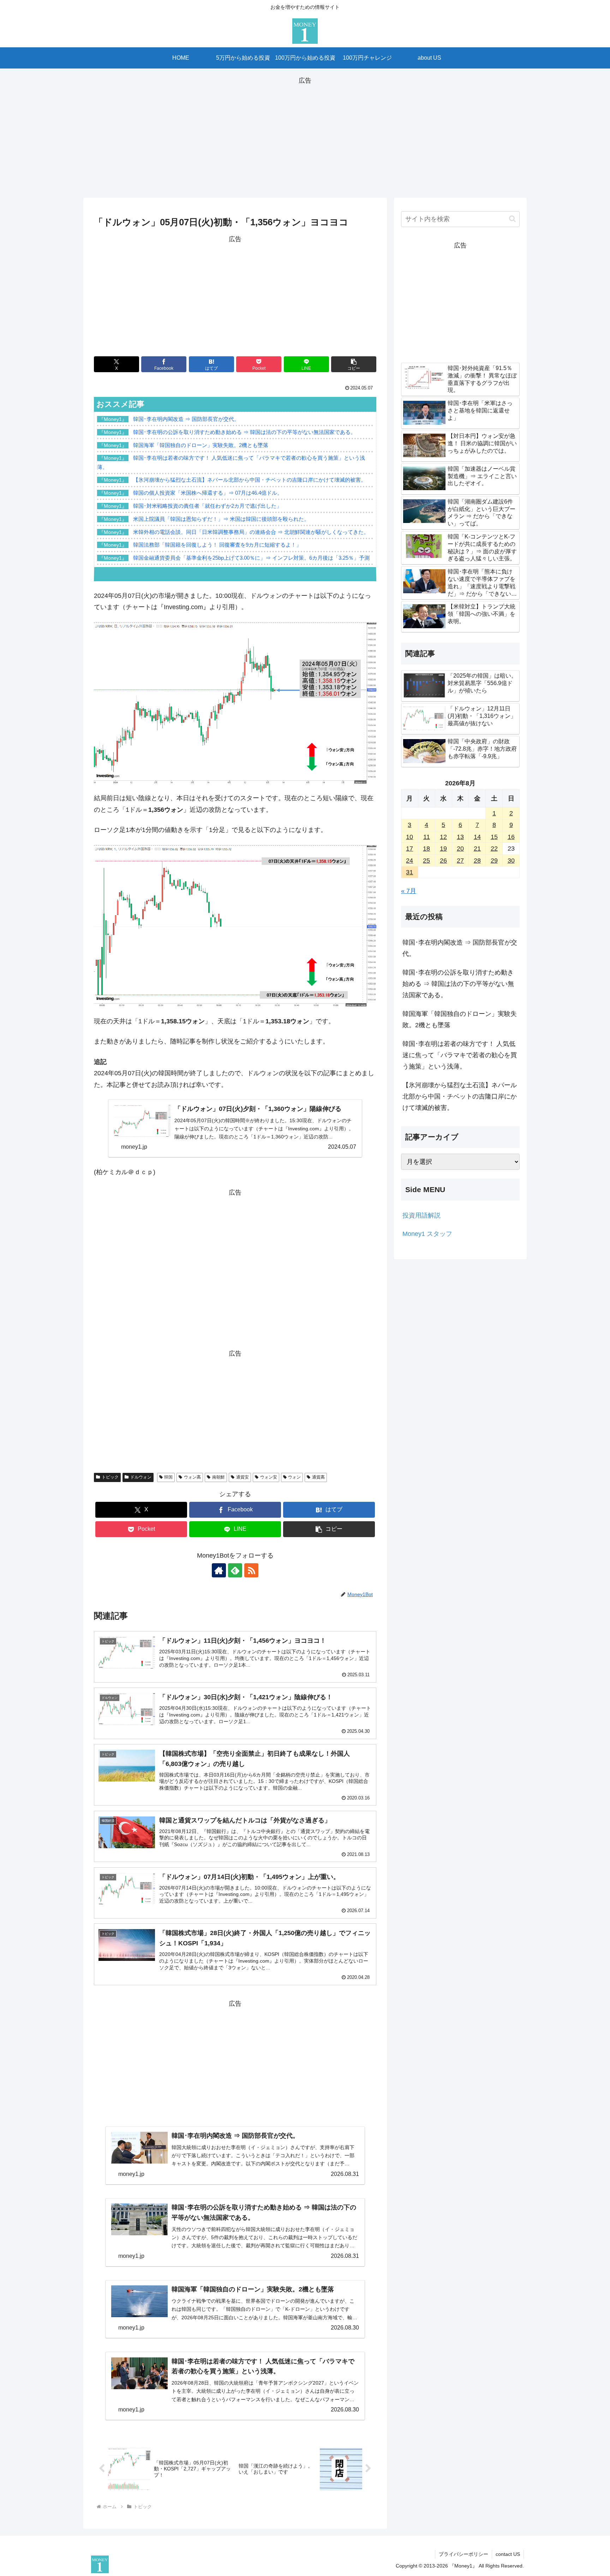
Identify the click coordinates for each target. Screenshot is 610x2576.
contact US (508, 2554)
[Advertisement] (305, 136)
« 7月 (409, 891)
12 (443, 837)
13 (460, 837)
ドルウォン (141, 1477)
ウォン (294, 1477)
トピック (110, 1477)
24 (409, 861)
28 (477, 861)
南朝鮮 (219, 1477)
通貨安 (243, 1477)
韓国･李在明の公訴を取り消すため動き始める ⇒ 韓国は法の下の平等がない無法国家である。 (458, 984)
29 (494, 861)
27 (460, 861)
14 (477, 837)
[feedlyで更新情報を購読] (235, 1570)
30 (511, 861)
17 (409, 849)
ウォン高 (192, 1477)
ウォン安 (269, 1477)
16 (511, 837)
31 (409, 872)
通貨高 (318, 1477)
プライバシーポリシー (464, 2554)
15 (494, 837)
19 (443, 849)
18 (426, 849)
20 (460, 849)
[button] (354, 364)
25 (426, 861)
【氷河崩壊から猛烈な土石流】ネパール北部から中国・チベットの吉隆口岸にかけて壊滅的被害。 (460, 1097)
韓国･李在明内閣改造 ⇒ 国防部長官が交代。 (460, 948)
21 (477, 849)
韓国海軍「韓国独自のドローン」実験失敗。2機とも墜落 (460, 1019)
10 (409, 837)
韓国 (168, 1477)
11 (427, 837)
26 (443, 861)
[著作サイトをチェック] (219, 1570)
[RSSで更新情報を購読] (251, 1570)
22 (494, 849)
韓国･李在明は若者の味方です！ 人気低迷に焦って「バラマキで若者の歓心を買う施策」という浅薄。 (460, 1055)
